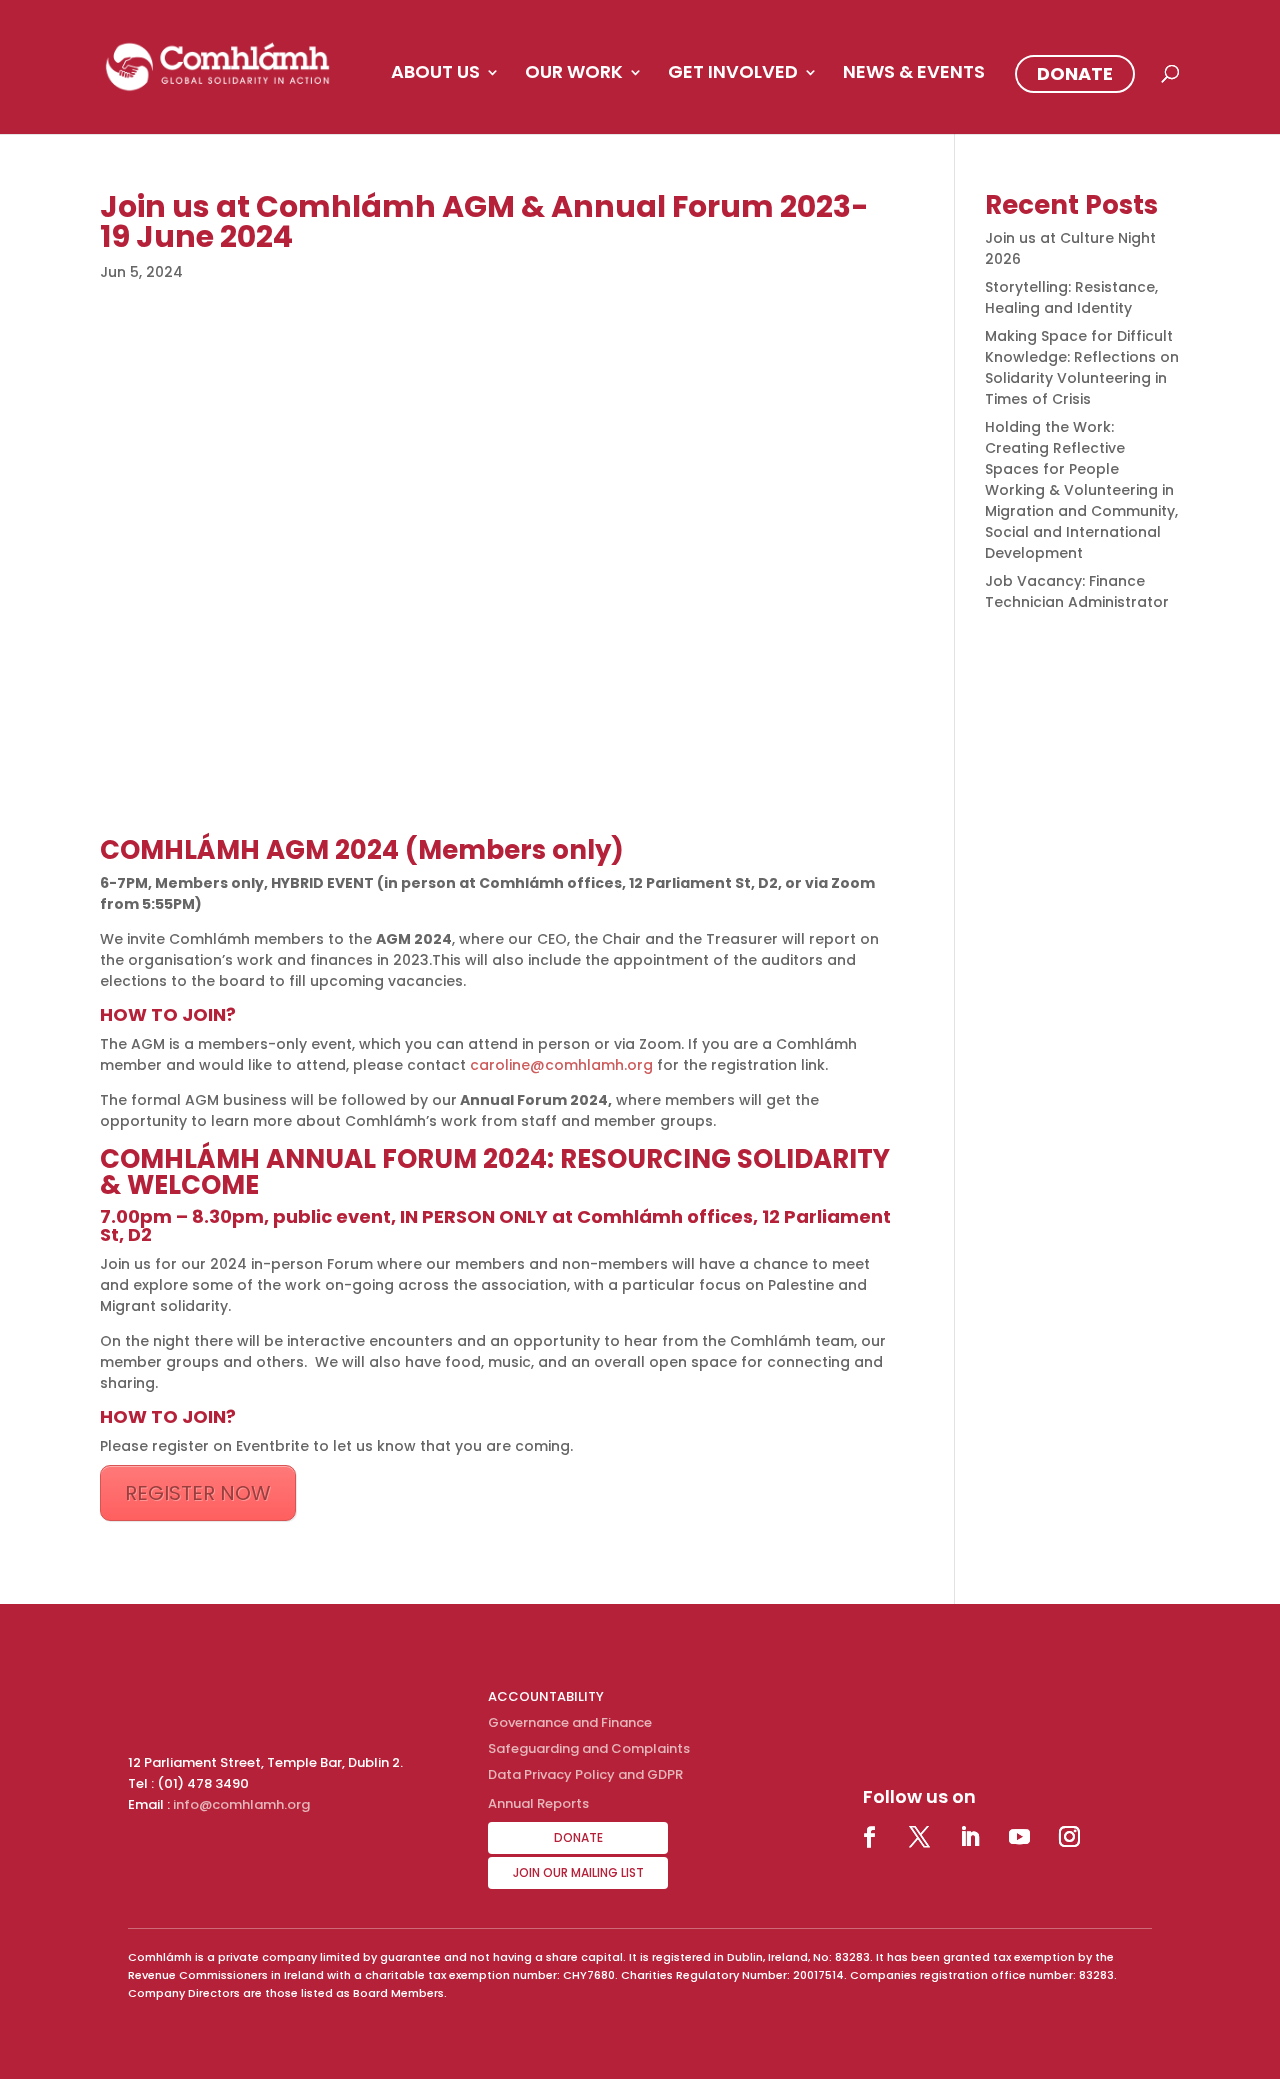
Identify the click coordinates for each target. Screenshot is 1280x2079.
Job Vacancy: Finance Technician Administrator (1077, 591)
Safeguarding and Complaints (589, 1748)
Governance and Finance (570, 1722)
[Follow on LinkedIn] (969, 1837)
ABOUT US (435, 74)
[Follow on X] (919, 1837)
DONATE (1075, 73)
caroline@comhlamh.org (561, 1065)
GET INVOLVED (733, 74)
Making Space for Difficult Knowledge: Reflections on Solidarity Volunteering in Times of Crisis (1082, 367)
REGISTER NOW (198, 1493)
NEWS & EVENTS (914, 74)
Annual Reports (538, 1803)
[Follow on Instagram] (1069, 1837)
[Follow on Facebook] (869, 1837)
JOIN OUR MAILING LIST (578, 1872)
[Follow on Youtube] (1019, 1837)
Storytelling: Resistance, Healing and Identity (1071, 297)
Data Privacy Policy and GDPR (585, 1774)
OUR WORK (574, 74)
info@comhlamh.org (241, 1804)
